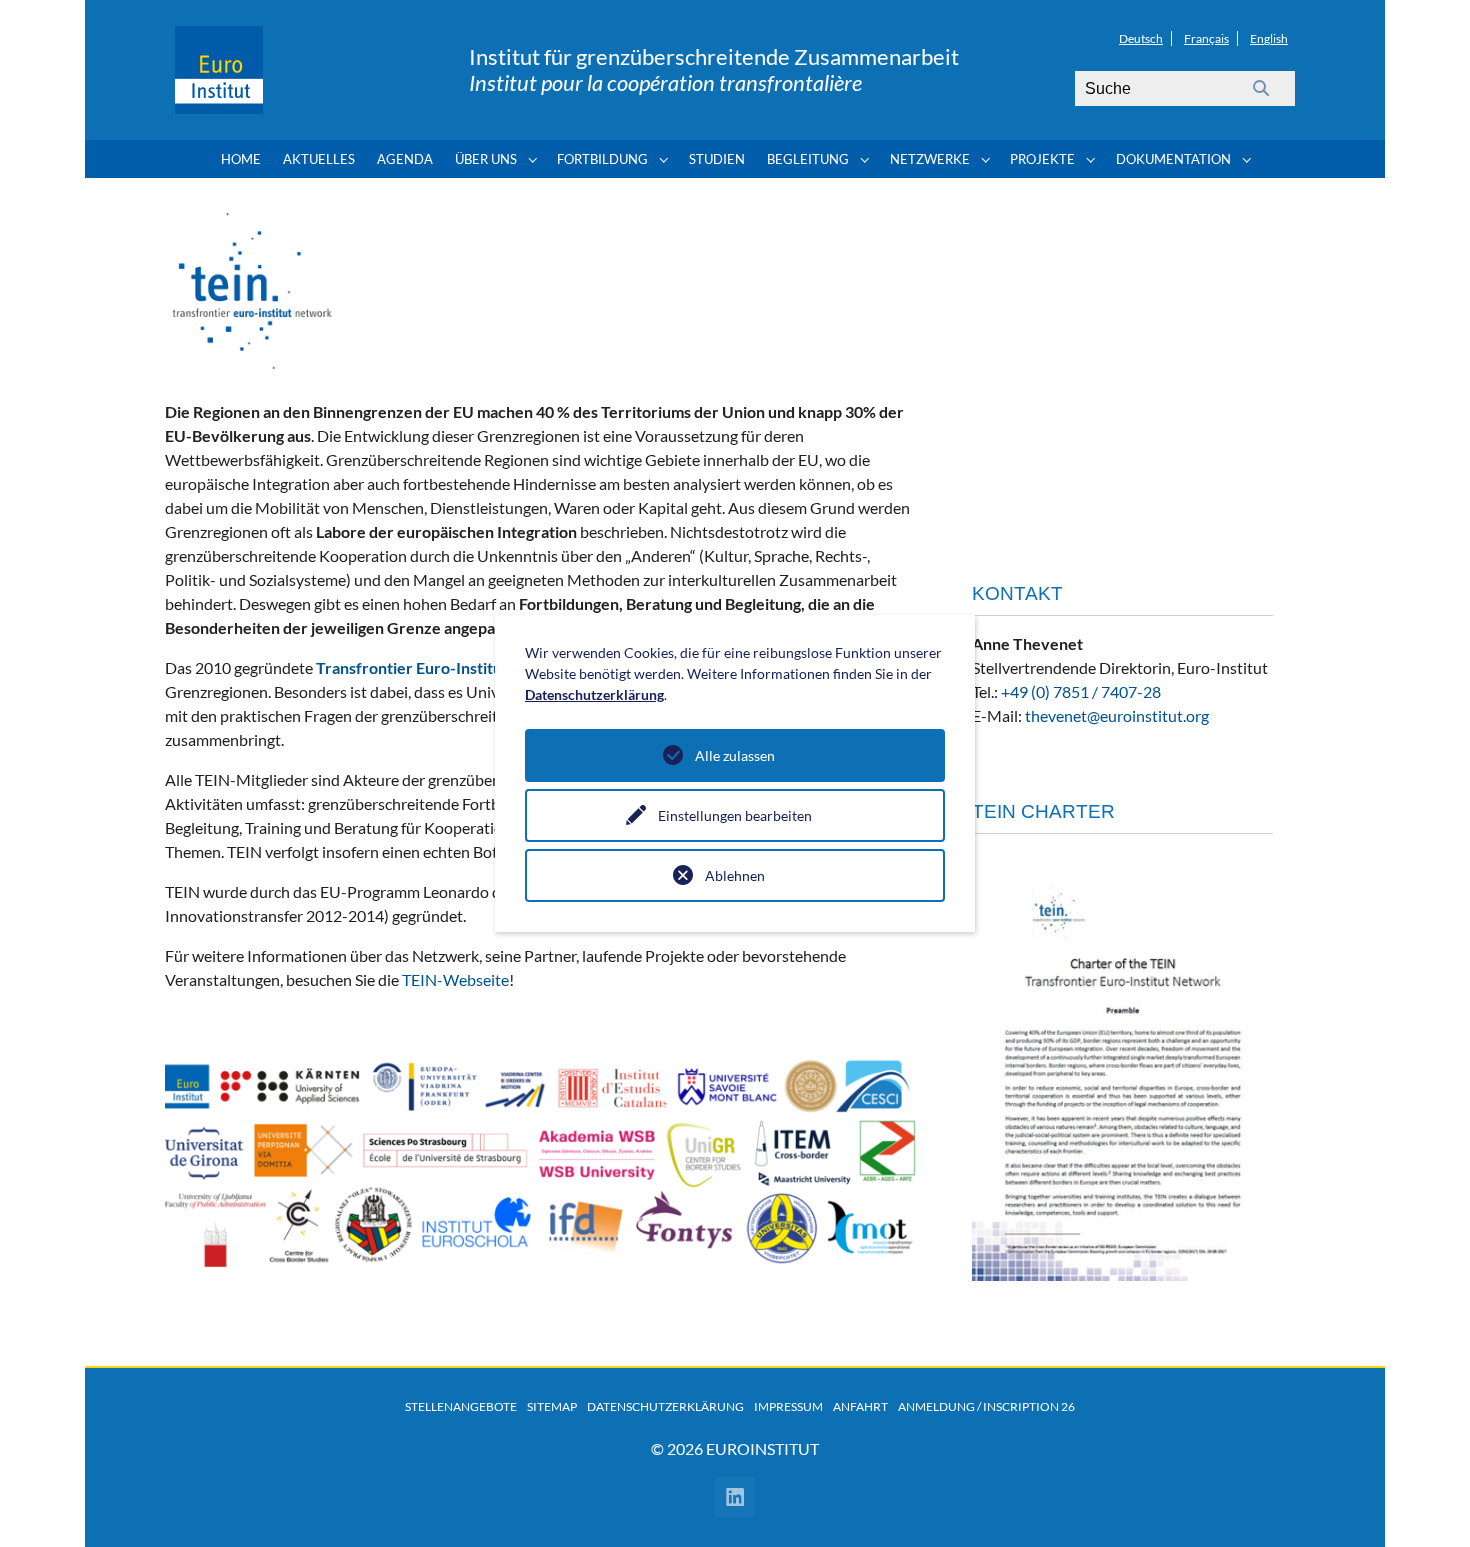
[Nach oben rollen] (1426, 1503)
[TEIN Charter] (1122, 1065)
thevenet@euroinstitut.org (1117, 715)
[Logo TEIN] (252, 291)
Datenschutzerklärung (665, 1406)
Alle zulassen (735, 755)
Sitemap (552, 1406)
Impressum (788, 1406)
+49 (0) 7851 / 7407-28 (1081, 691)
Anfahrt (860, 1406)
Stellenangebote (461, 1406)
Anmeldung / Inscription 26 (986, 1406)
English (1269, 38)
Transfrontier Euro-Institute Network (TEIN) (475, 667)
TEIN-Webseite (454, 979)
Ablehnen (735, 875)
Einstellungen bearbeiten (735, 815)
